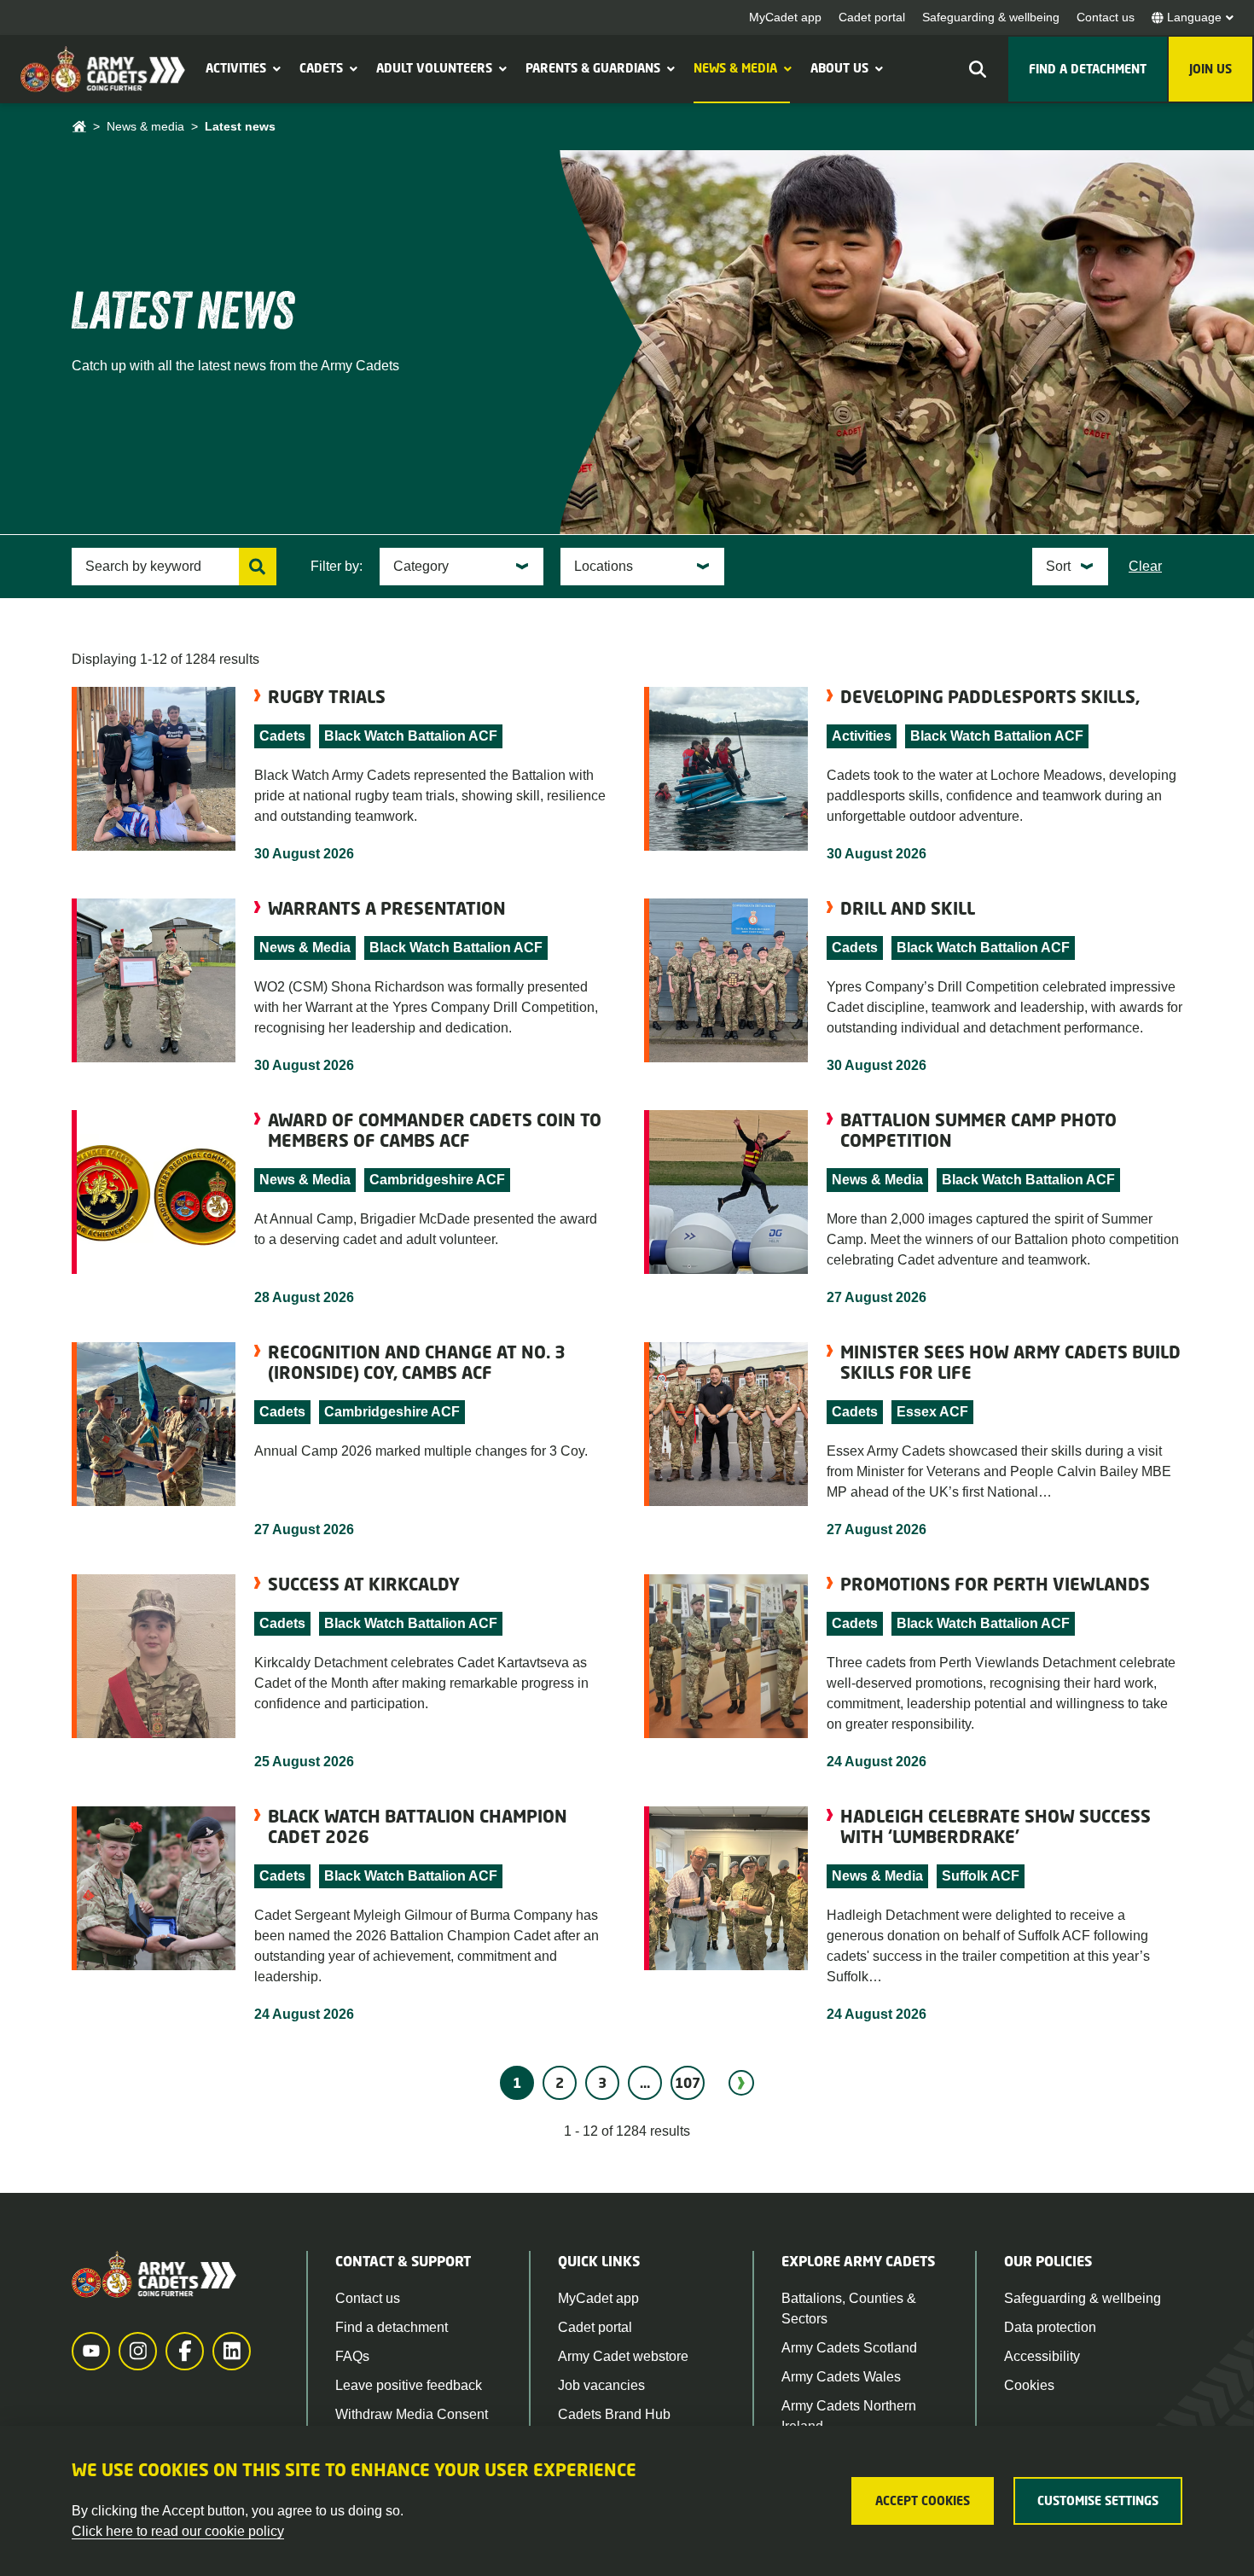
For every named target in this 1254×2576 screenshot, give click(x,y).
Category (421, 566)
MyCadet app (785, 17)
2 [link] (560, 2083)
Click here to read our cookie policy (178, 2531)
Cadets (321, 68)
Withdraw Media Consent (412, 2414)
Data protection (1050, 2327)
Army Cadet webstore (623, 2356)
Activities (236, 68)
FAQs (352, 2356)
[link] (741, 2083)
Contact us (1106, 17)
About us (839, 68)
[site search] (978, 69)
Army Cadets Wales (841, 2377)
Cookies (1029, 2385)
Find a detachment (392, 2327)
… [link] (645, 2083)
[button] (275, 68)
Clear (1145, 566)
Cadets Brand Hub (614, 2414)
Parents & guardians (593, 68)
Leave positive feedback (409, 2385)
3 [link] (602, 2083)
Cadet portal (872, 17)
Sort (1058, 566)
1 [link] (517, 2083)
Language (1194, 17)
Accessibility (1042, 2356)
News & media (735, 68)
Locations (604, 566)
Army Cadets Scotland (849, 2348)
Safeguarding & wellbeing (991, 17)
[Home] (79, 127)
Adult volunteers (434, 68)
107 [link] (688, 2083)
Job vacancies (601, 2385)
